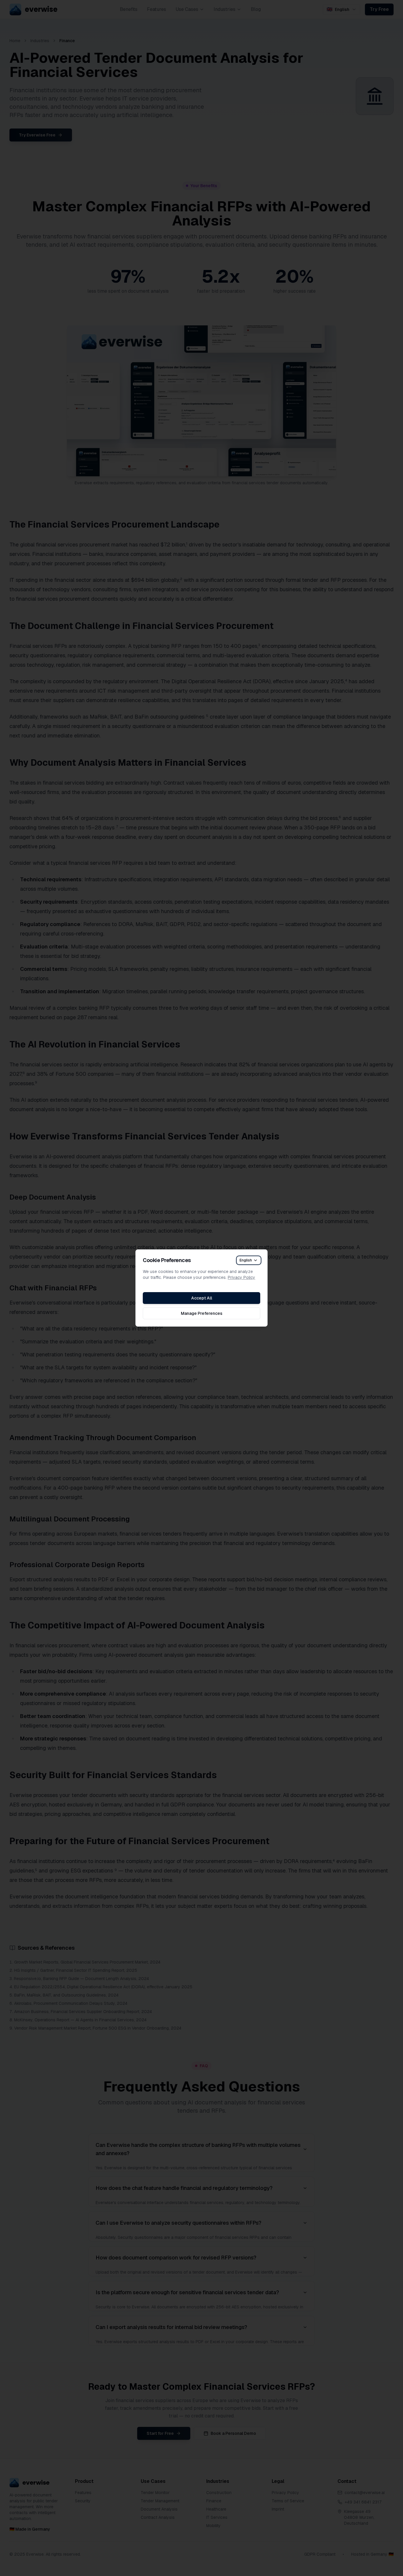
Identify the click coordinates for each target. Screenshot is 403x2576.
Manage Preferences (202, 1313)
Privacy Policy (241, 1277)
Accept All (202, 1298)
